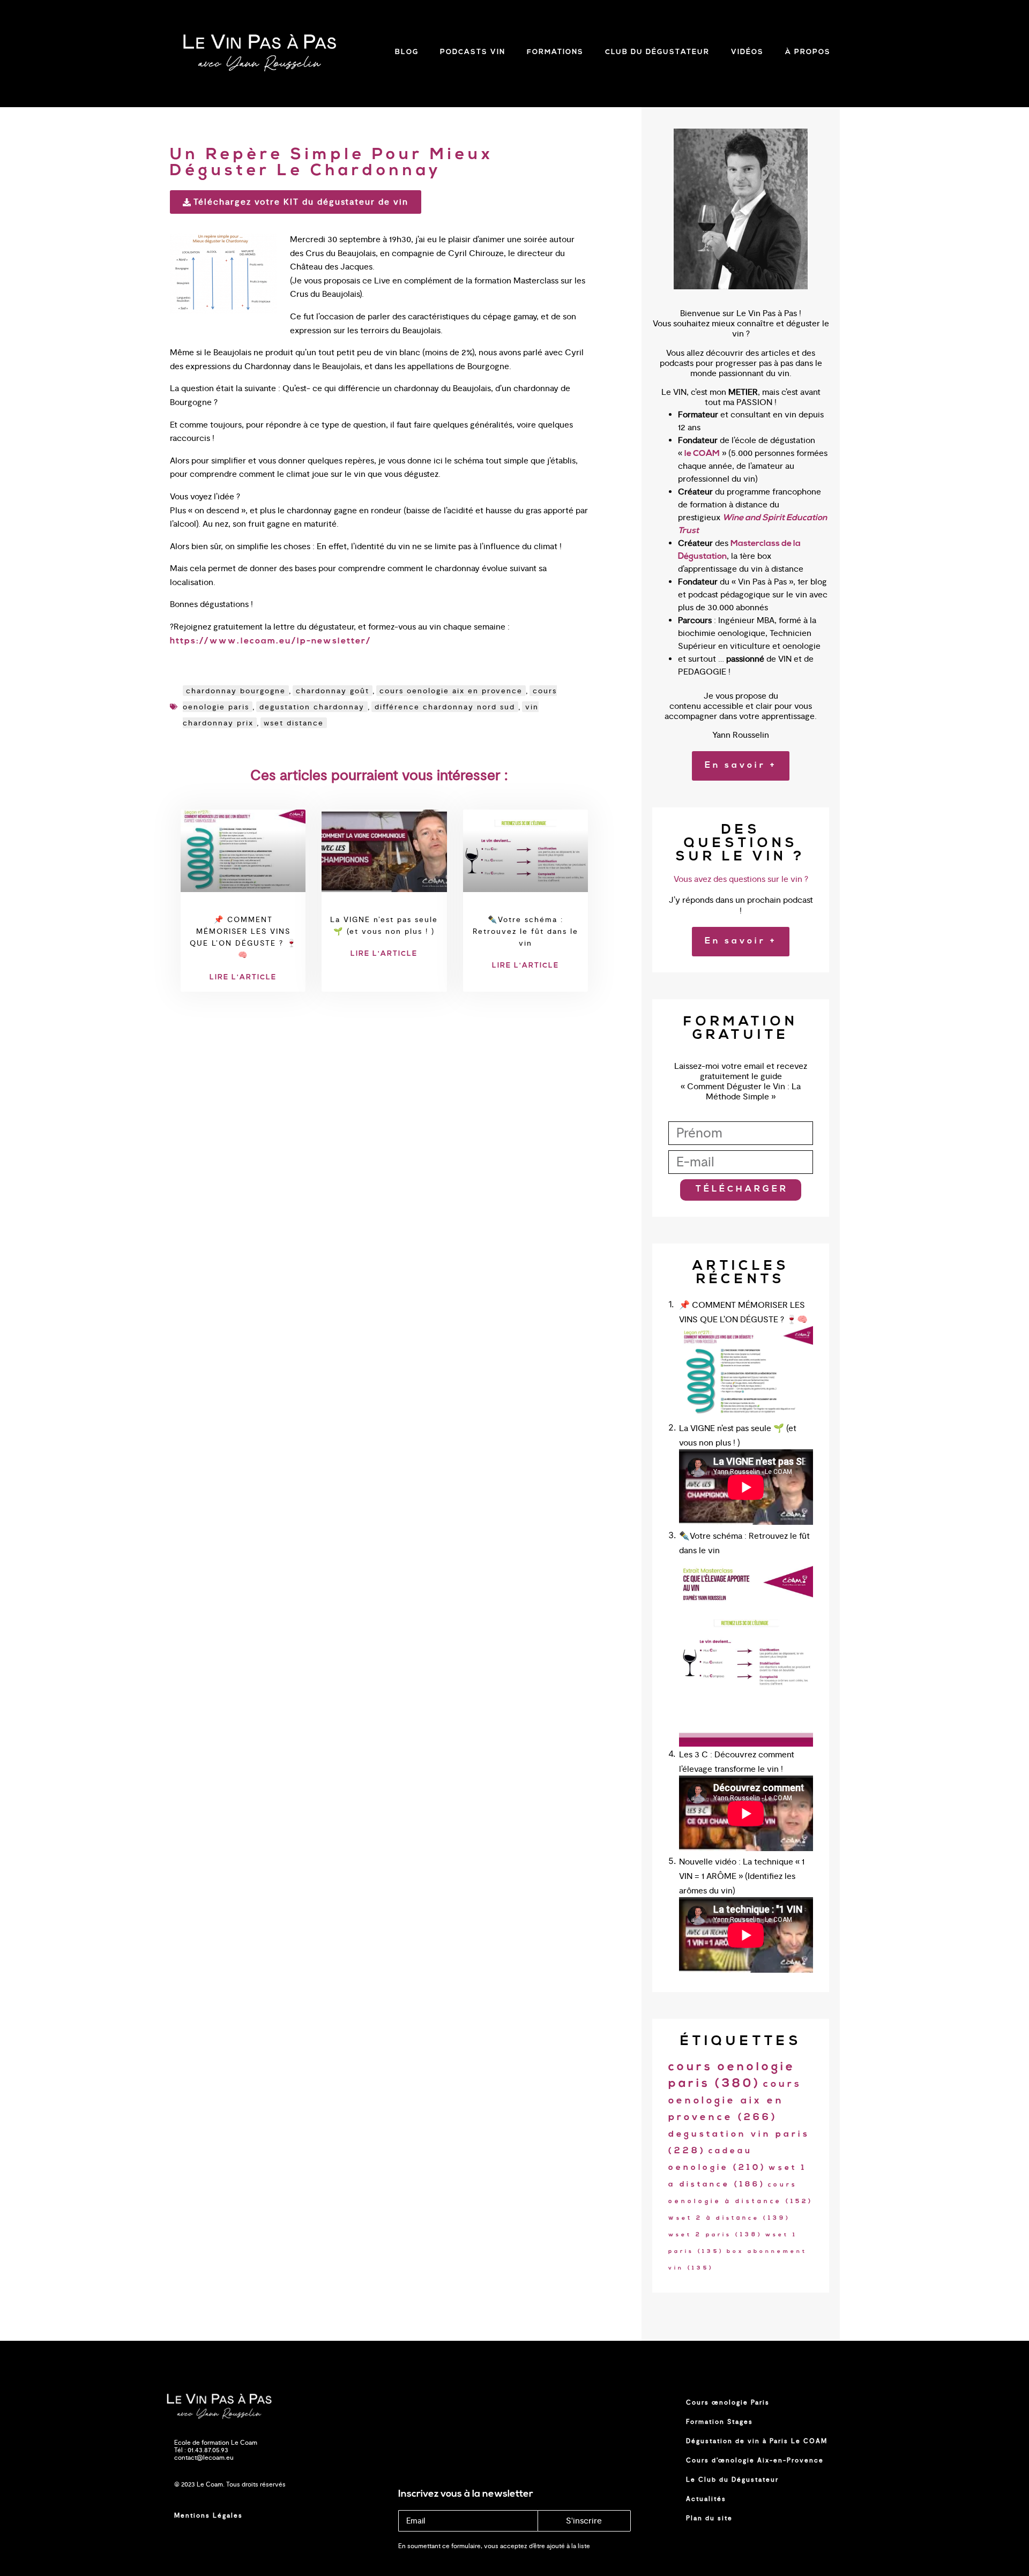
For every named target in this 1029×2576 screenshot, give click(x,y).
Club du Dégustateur (657, 52)
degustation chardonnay (312, 707)
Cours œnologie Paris (728, 2402)
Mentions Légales (208, 2515)
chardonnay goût (333, 691)
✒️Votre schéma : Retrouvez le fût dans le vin (525, 931)
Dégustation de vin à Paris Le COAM (757, 2441)
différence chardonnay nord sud (445, 707)
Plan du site (709, 2518)
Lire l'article (243, 978)
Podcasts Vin (473, 52)
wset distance (294, 723)
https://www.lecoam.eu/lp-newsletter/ (270, 641)
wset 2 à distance (729, 2218)
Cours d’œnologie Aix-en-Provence (755, 2460)
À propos (808, 52)
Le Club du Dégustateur (732, 2480)
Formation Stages (719, 2422)
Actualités (706, 2499)
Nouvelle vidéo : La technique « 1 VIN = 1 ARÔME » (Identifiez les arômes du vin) (742, 1876)
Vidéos (747, 52)
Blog (407, 52)
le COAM (702, 454)
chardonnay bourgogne (236, 691)
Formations (555, 52)
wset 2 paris (715, 2235)
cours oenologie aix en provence (451, 691)
